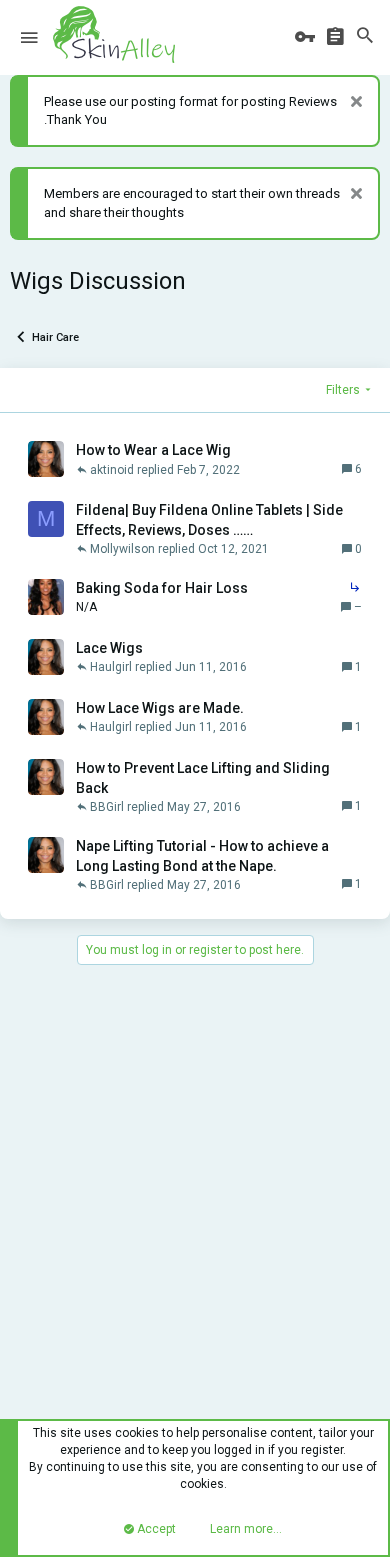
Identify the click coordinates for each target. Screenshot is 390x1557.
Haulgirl (111, 667)
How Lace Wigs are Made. (160, 708)
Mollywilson (122, 549)
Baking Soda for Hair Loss (162, 588)
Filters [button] (343, 390)
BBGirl (107, 807)
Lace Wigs (109, 648)
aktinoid (112, 470)
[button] (29, 38)
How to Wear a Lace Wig (153, 450)
